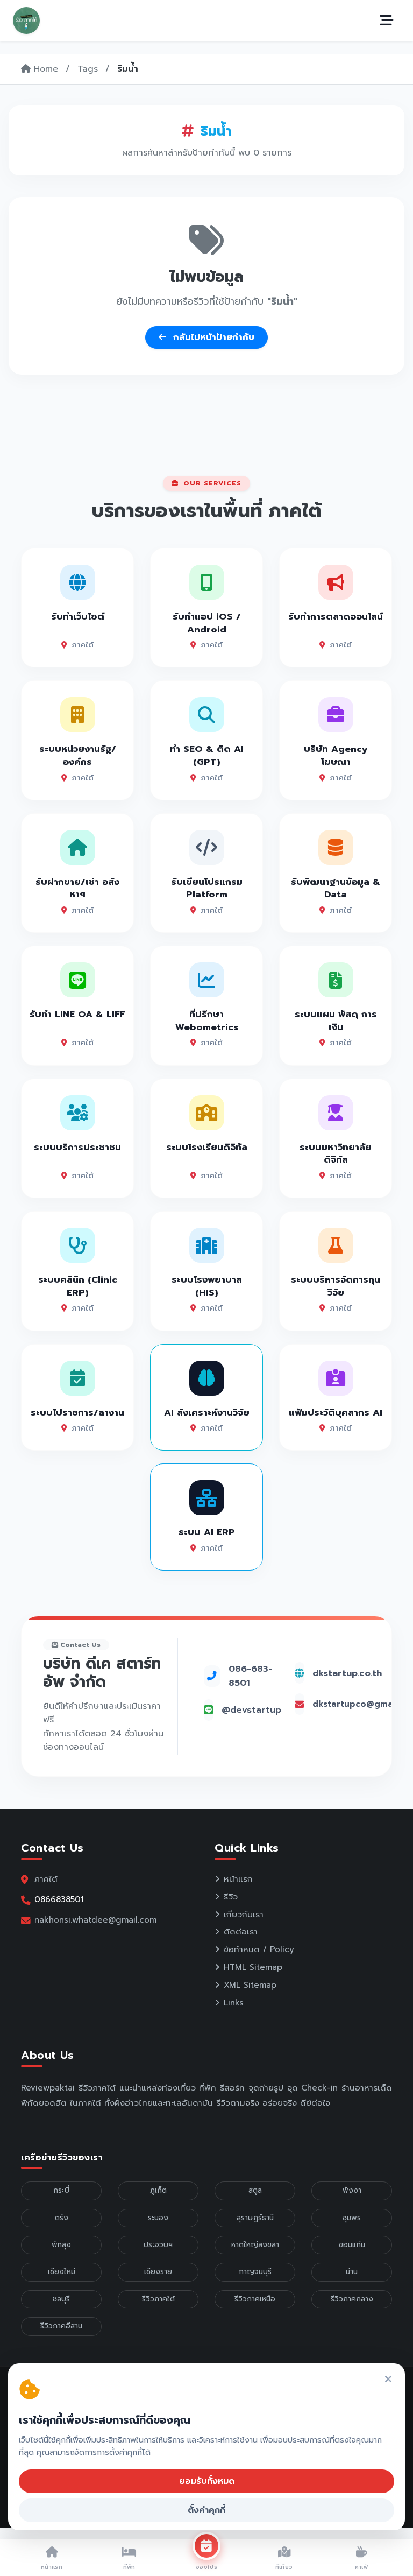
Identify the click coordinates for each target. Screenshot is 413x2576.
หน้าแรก (238, 1879)
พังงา (352, 2190)
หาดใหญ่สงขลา (255, 2245)
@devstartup (251, 1710)
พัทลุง (61, 2245)
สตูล (255, 2190)
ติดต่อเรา (241, 1932)
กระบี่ (61, 2190)
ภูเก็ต (158, 2190)
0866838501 (59, 1899)
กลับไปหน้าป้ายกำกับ (212, 337)
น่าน (352, 2272)
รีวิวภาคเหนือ (255, 2299)
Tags (88, 69)
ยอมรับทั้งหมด (207, 2481)
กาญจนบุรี (255, 2272)
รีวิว (231, 1897)
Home (44, 69)
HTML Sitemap (253, 1967)
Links (234, 2003)
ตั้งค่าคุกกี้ (206, 2510)
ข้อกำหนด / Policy (259, 1949)
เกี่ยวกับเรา (244, 1915)
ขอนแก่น (352, 2245)
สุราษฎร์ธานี (255, 2218)
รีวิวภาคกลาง (352, 2299)
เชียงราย (158, 2272)
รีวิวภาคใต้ (158, 2299)
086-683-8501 (251, 1676)
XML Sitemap (250, 1985)
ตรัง (62, 2218)
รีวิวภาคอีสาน (61, 2326)
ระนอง (158, 2218)
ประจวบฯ (158, 2245)
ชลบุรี (61, 2299)
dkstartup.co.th (347, 1673)
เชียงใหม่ (62, 2272)
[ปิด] (388, 2380)
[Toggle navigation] (387, 20)
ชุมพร (352, 2218)
